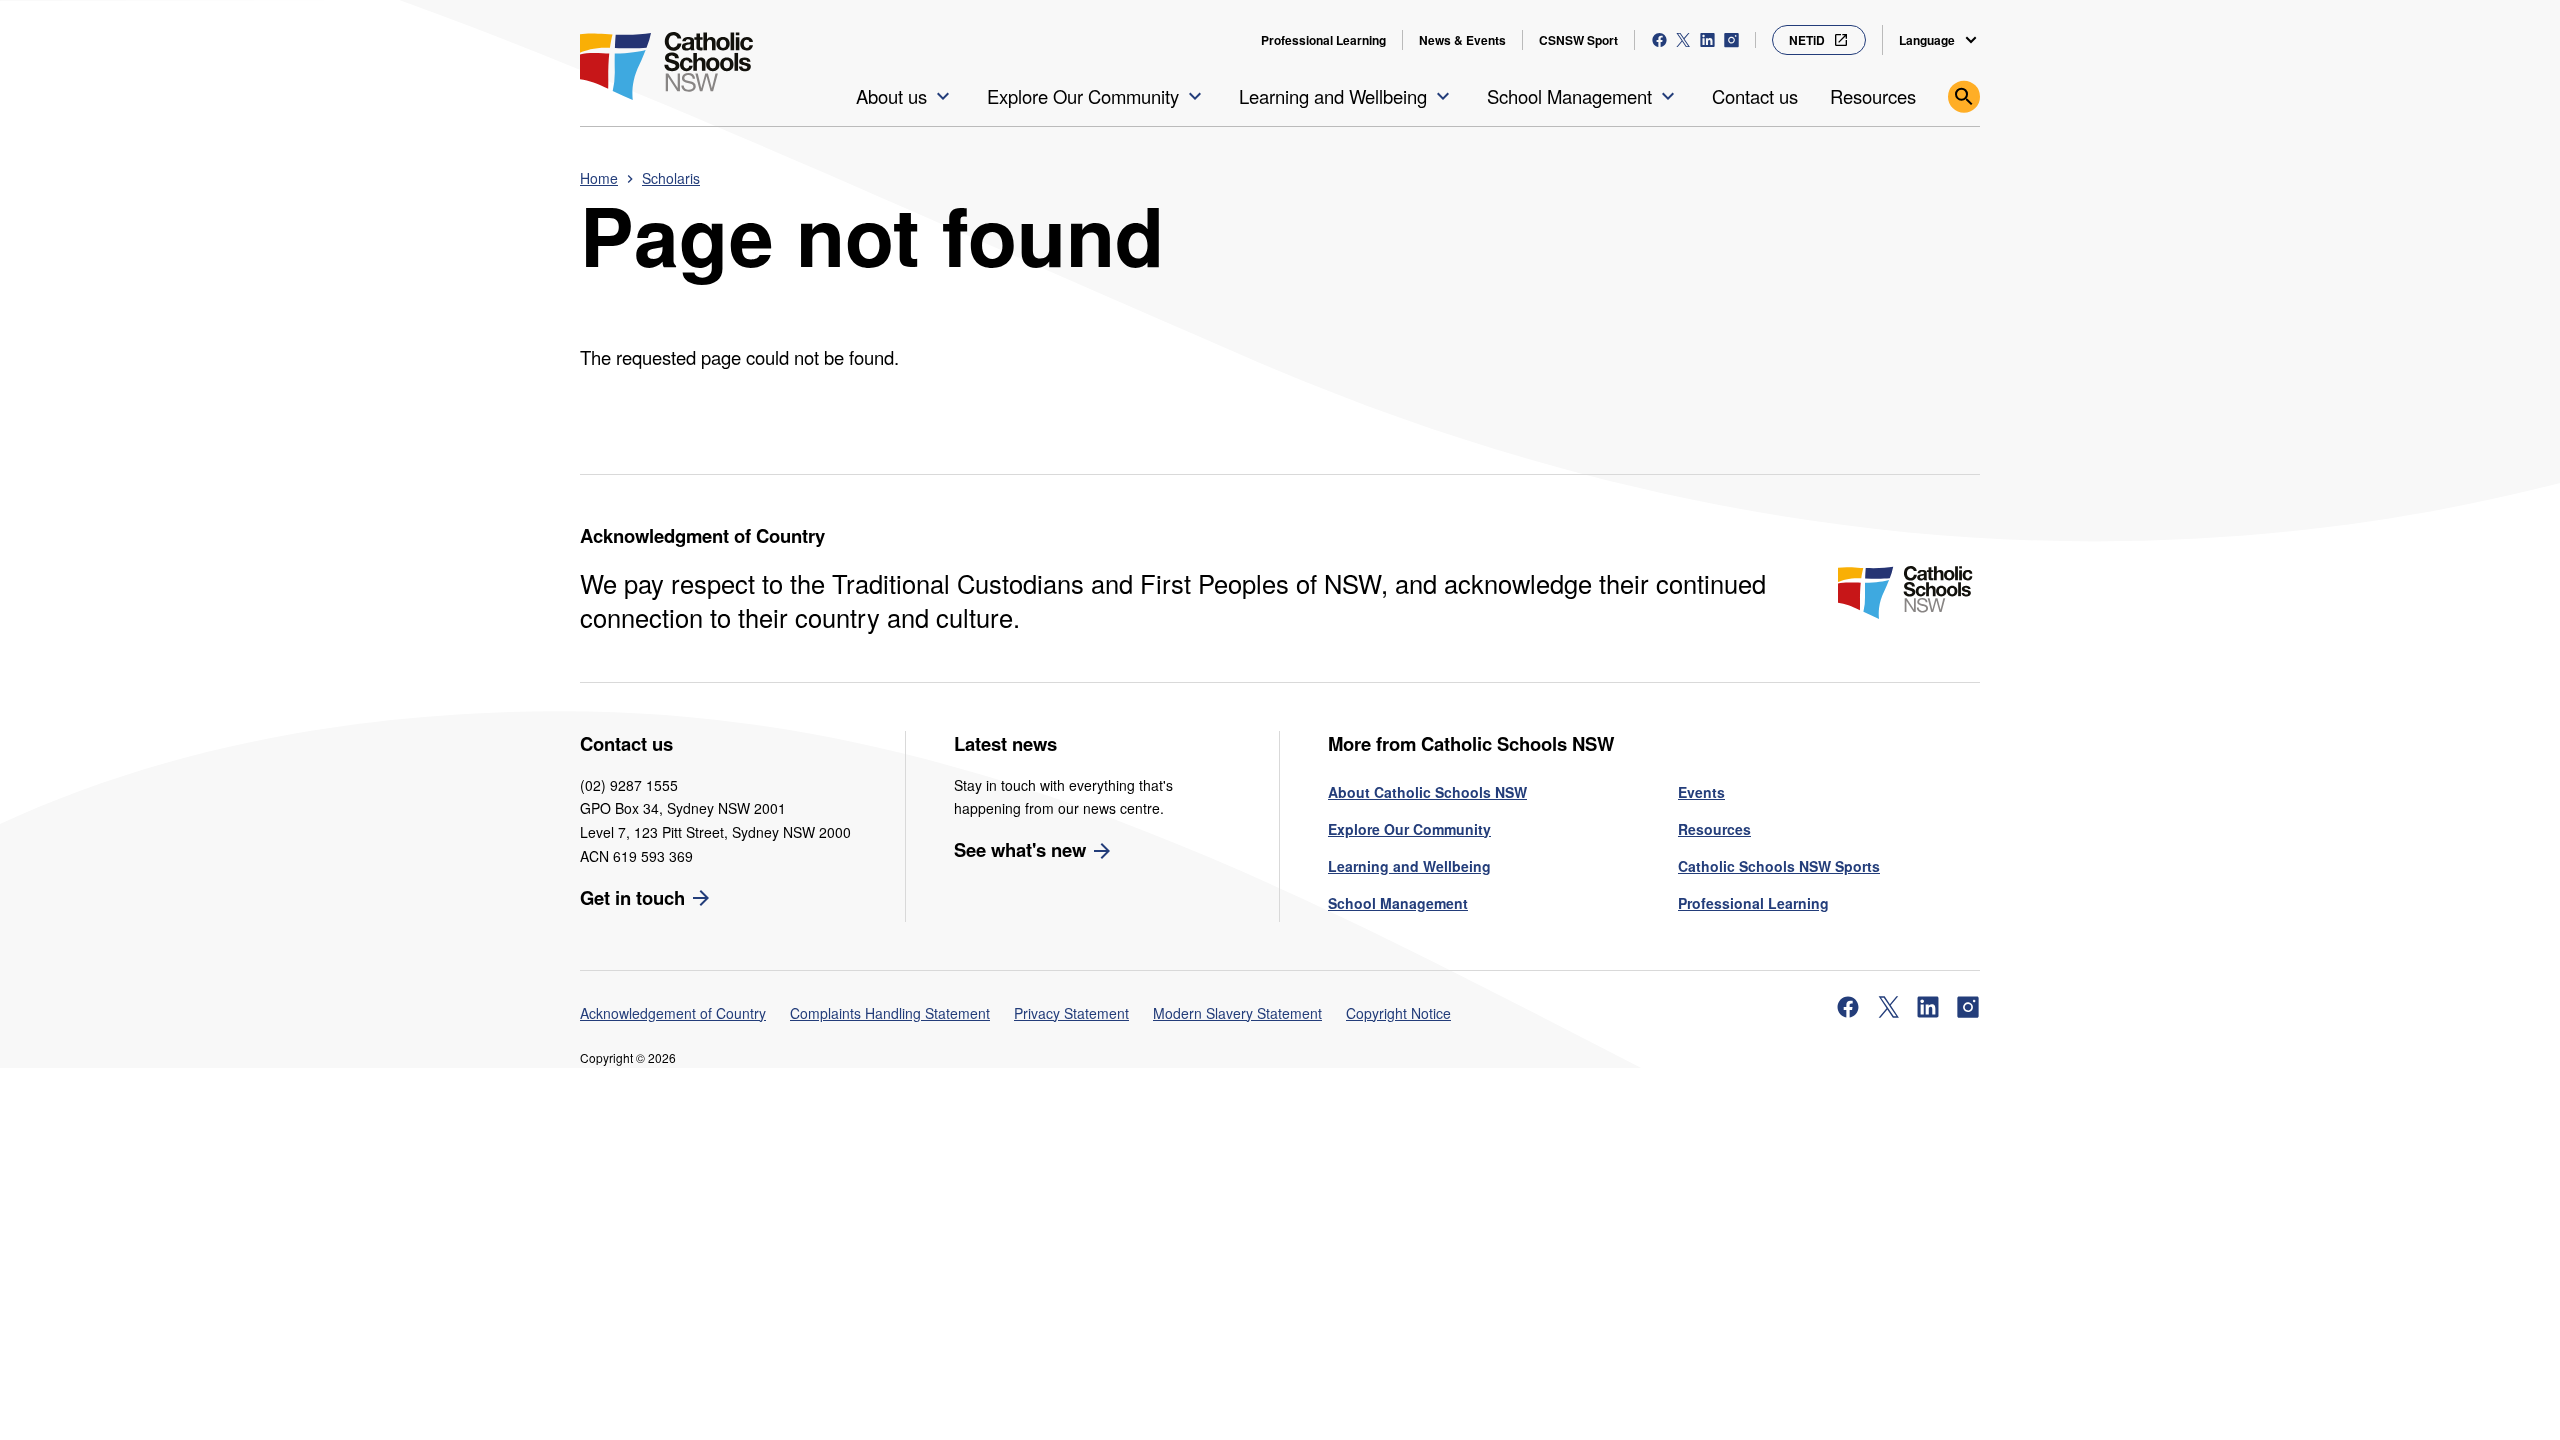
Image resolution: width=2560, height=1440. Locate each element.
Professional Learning (1323, 40)
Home (599, 178)
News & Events (1462, 40)
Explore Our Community (1409, 829)
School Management (1398, 903)
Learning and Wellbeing (1409, 866)
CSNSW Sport (1578, 40)
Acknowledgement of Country (673, 1013)
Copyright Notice (1398, 1013)
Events (1701, 792)
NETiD (1807, 40)
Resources (1714, 829)
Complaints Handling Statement (890, 1013)
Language (1927, 40)
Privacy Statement (1071, 1013)
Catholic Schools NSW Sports (1779, 866)
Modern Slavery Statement (1237, 1013)
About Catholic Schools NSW (1427, 792)
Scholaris (671, 178)
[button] (905, 96)
